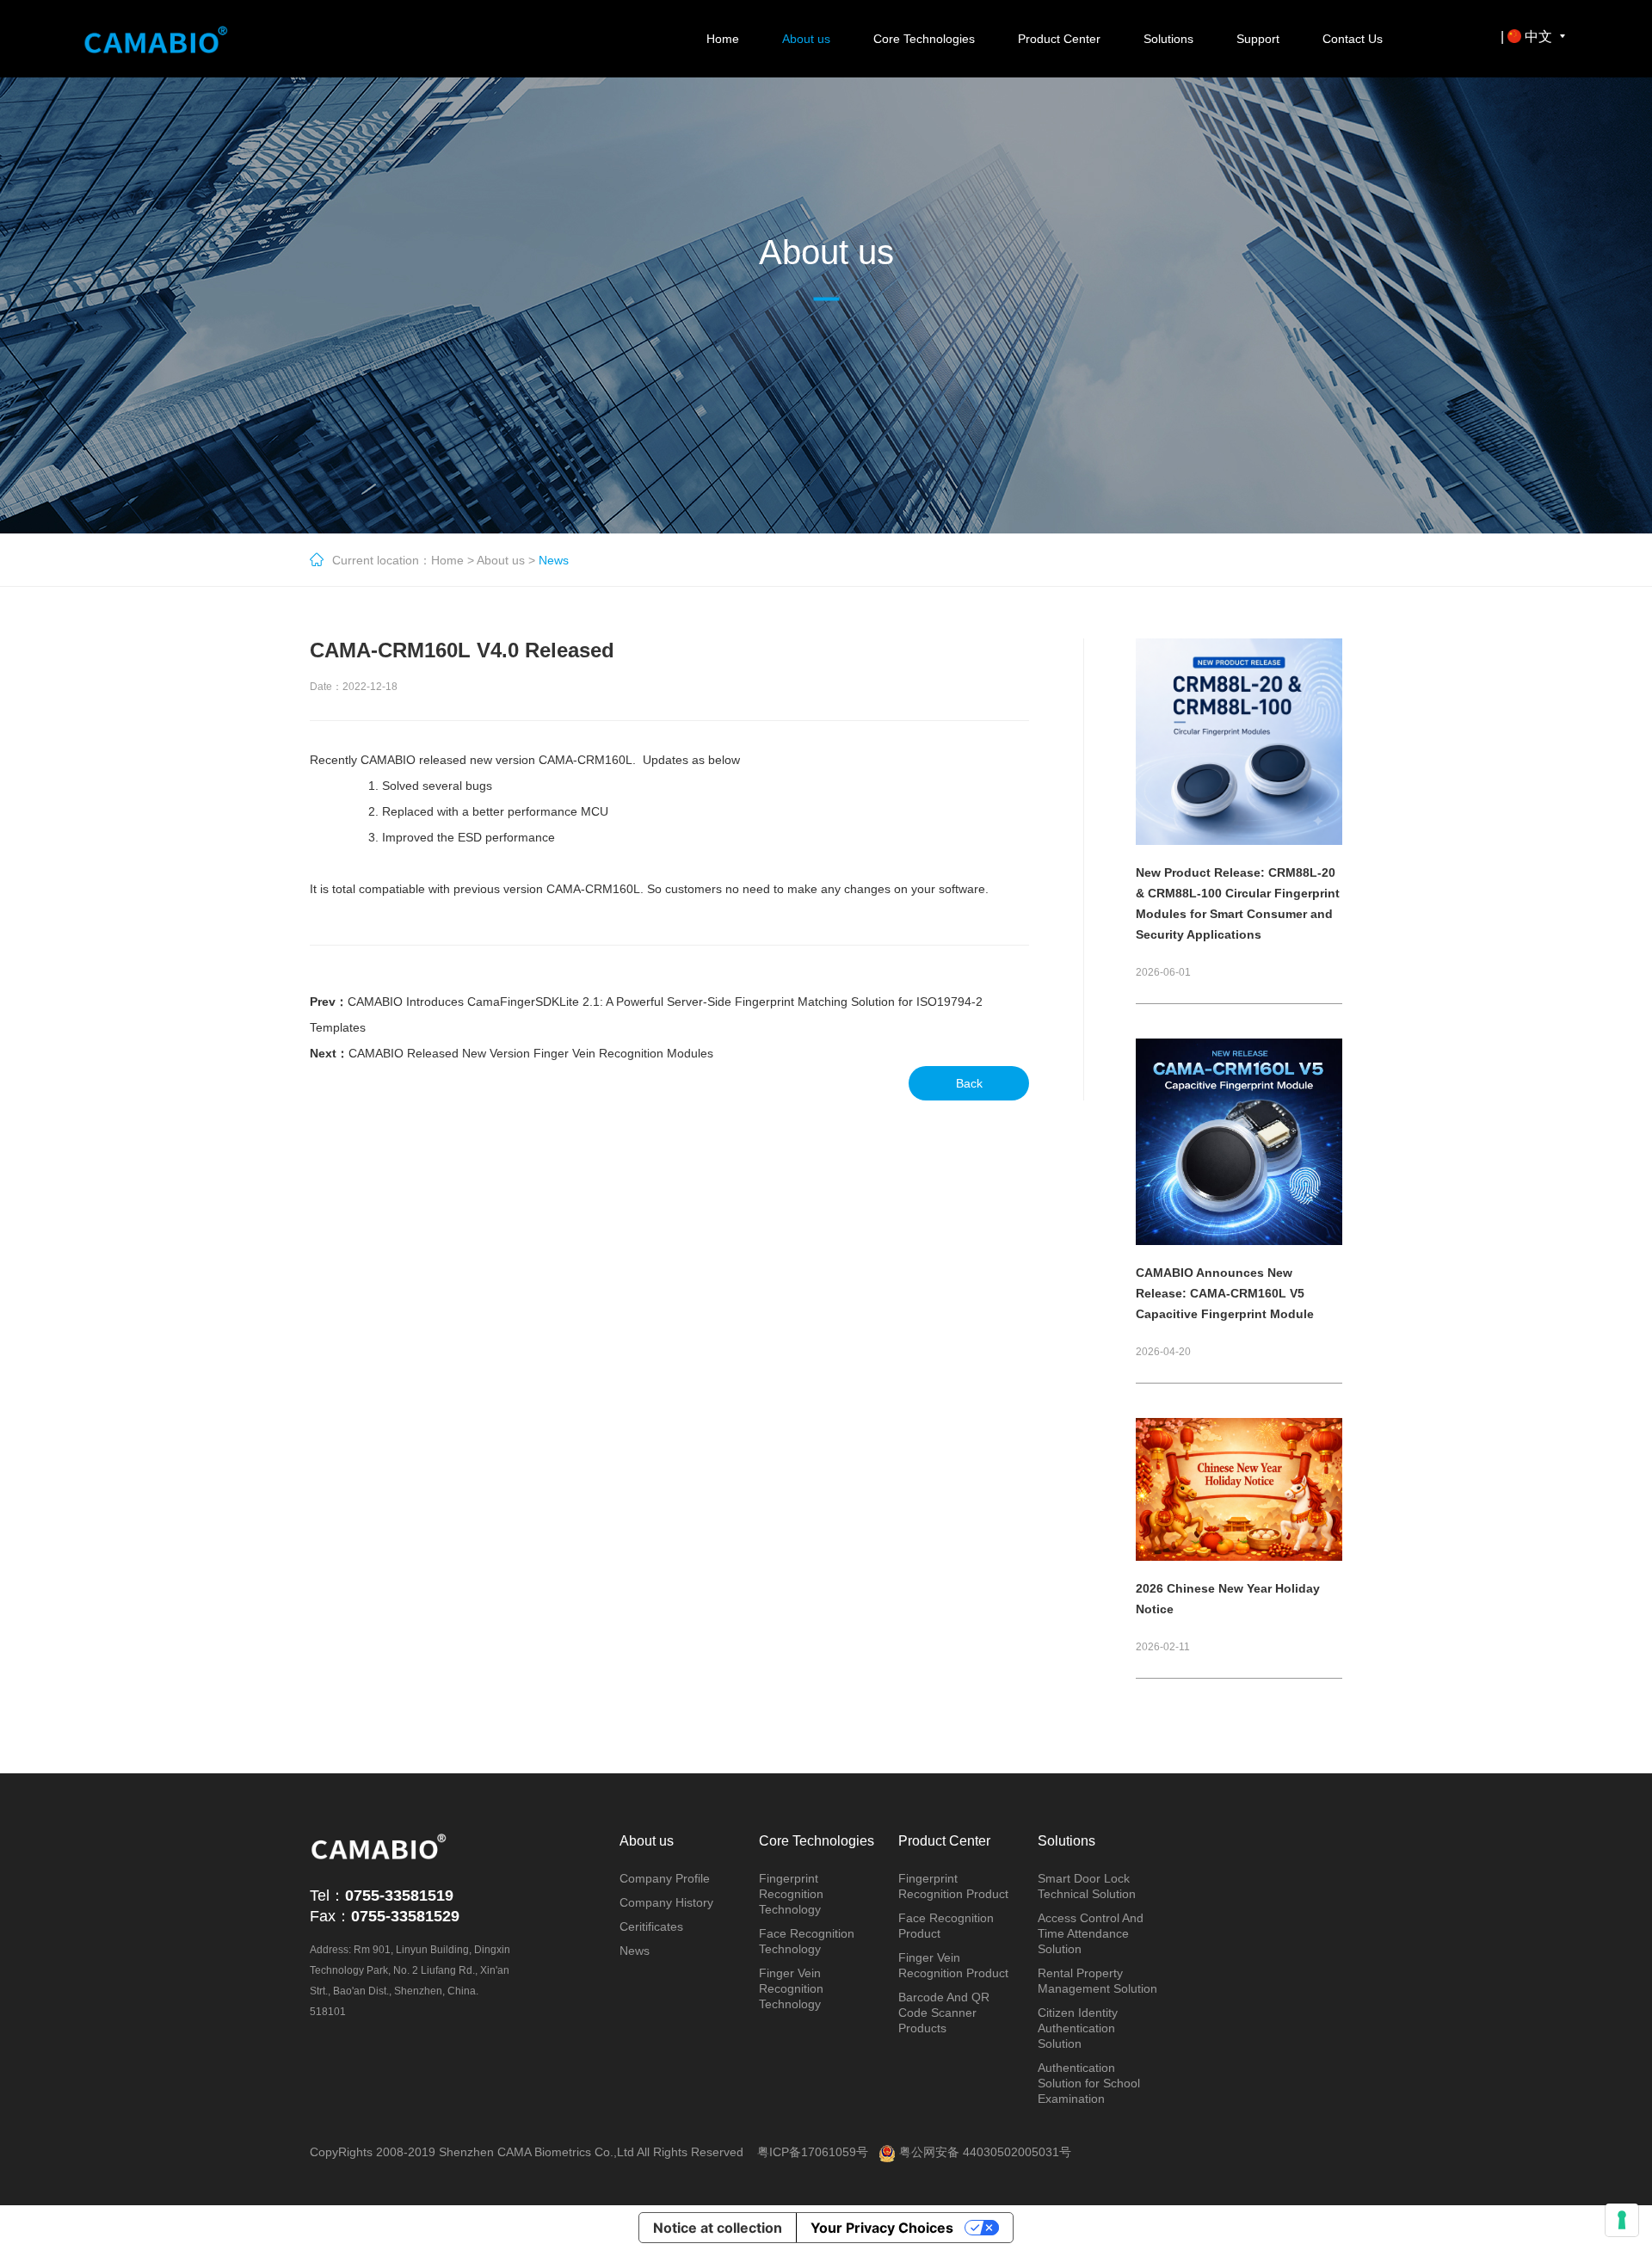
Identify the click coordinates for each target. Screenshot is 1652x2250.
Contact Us (1353, 39)
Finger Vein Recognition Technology (791, 1988)
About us (806, 39)
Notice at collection (718, 2228)
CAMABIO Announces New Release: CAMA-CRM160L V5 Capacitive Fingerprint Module (1225, 1293)
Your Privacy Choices (882, 2228)
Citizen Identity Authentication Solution (1078, 2028)
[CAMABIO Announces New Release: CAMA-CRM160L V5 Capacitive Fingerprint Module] (1239, 1045)
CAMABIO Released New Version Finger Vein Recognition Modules (531, 1053)
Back (969, 1083)
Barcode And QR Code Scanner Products (944, 2013)
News (635, 1951)
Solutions (1168, 39)
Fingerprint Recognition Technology (791, 1894)
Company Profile (665, 1878)
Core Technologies (924, 39)
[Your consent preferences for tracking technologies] (1622, 2220)
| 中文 (1528, 37)
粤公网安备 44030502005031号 (983, 2152)
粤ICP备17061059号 (813, 2152)
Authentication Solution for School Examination (1089, 2083)
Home (723, 39)
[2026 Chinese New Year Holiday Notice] (1239, 1425)
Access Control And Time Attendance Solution (1091, 1933)
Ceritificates (651, 1926)
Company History (666, 1902)
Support (1258, 39)
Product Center (1059, 39)
